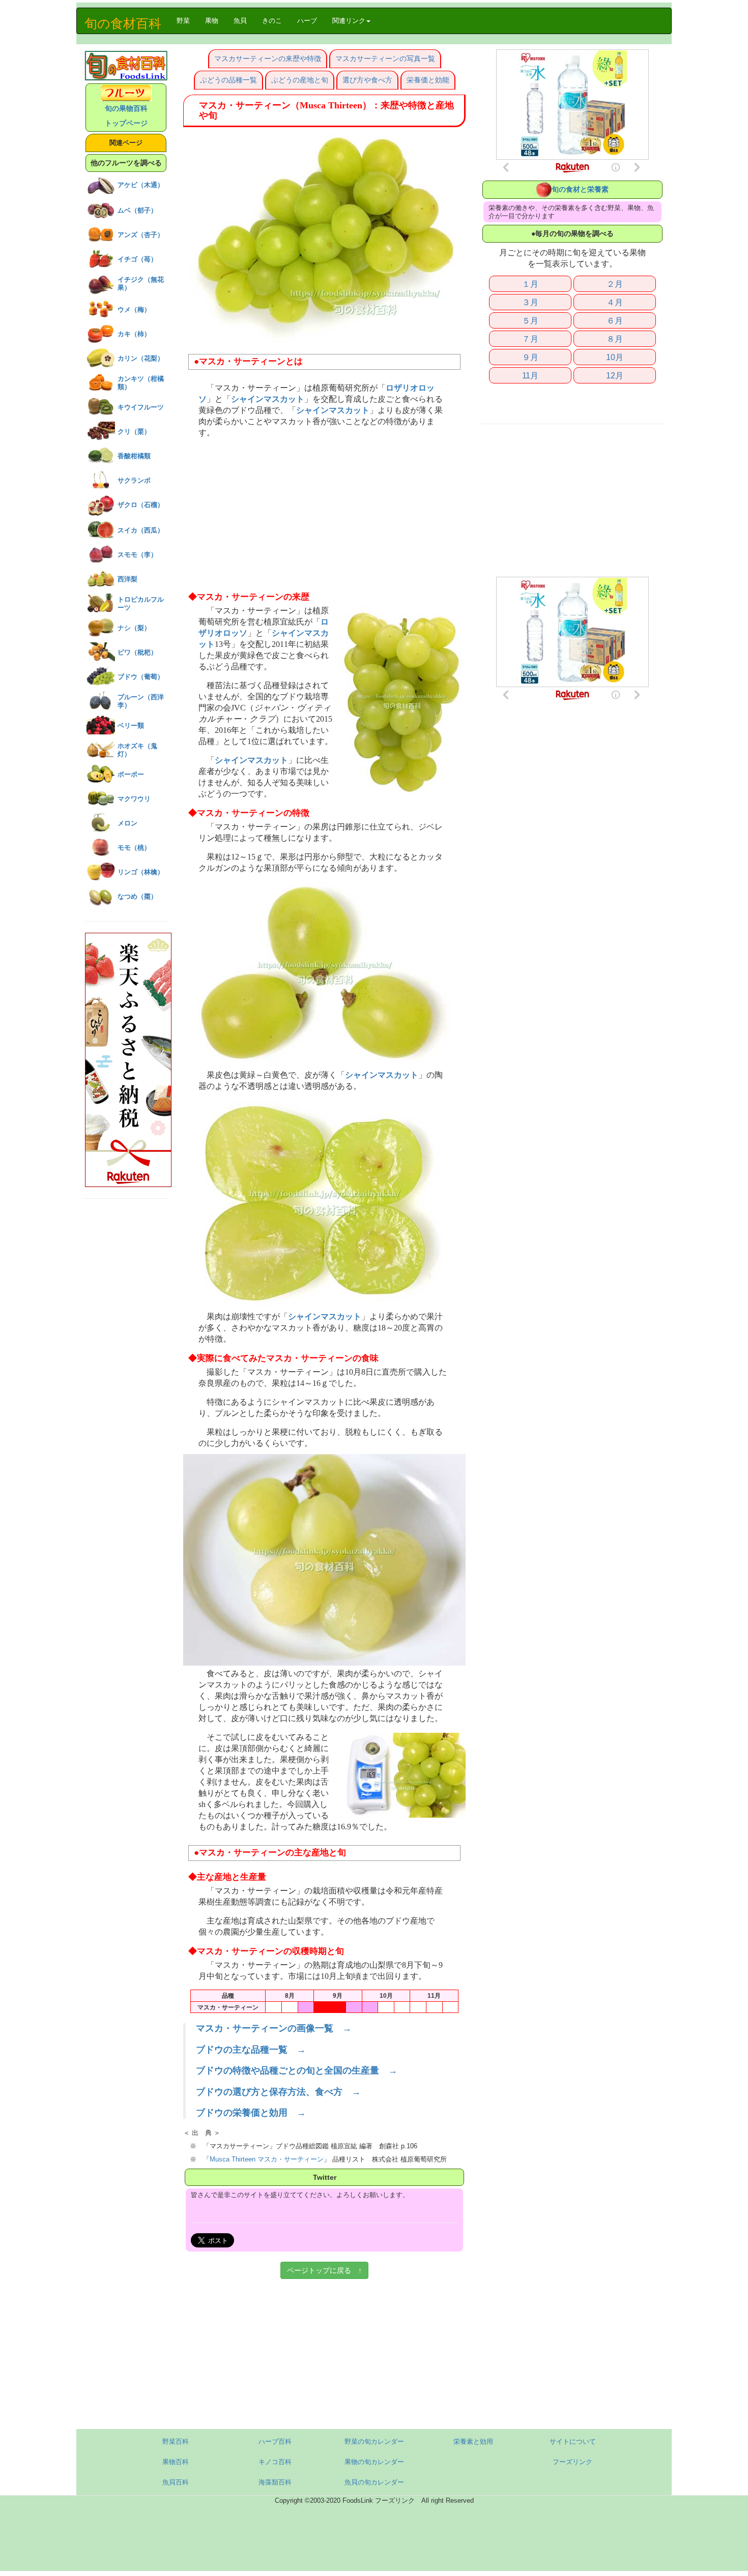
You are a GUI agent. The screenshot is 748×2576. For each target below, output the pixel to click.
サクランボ (134, 480)
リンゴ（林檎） (141, 872)
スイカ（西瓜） (141, 530)
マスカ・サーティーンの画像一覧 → (274, 2028)
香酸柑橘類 (134, 456)
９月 (530, 357)
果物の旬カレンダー (374, 2462)
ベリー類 (131, 726)
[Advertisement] (324, 515)
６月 (615, 320)
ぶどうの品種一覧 (228, 80)
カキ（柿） (134, 334)
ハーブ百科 (275, 2441)
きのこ (272, 21)
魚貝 (240, 21)
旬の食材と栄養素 (580, 189)
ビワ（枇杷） (137, 652)
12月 (615, 375)
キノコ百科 (275, 2462)
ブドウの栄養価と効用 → (251, 2113)
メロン (127, 823)
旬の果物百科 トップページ (126, 116)
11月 (530, 375)
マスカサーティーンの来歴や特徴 (268, 58)
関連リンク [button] (349, 21)
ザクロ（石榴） (141, 505)
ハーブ (307, 21)
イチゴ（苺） (137, 259)
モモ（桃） (134, 848)
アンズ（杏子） (141, 235)
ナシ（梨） (134, 628)
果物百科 (176, 2462)
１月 (530, 284)
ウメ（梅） (134, 309)
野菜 (187, 20)
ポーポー (131, 774)
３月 (530, 302)
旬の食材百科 (123, 23)
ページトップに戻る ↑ (324, 2270)
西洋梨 (127, 579)
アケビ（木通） (141, 185)
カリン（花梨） (141, 358)
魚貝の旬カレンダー (374, 2482)
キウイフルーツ (141, 407)
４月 (615, 302)
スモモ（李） (137, 555)
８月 (615, 339)
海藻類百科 (275, 2482)
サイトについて (573, 2441)
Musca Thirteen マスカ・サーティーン (267, 2159)
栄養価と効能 (428, 80)
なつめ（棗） (137, 896)
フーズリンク (572, 2462)
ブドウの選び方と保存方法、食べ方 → (278, 2092)
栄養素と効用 (473, 2441)
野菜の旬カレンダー (374, 2441)
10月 (615, 357)
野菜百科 (176, 2441)
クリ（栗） (134, 432)
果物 (212, 21)
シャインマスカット (268, 399)
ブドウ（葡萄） (141, 677)
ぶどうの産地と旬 (300, 80)
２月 (615, 284)
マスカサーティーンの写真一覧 (385, 58)
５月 (530, 320)
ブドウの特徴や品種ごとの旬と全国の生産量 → (297, 2070)
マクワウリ (134, 799)
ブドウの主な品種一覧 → (251, 2050)
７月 (530, 339)
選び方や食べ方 (367, 80)
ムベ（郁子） (137, 210)
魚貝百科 (176, 2482)
